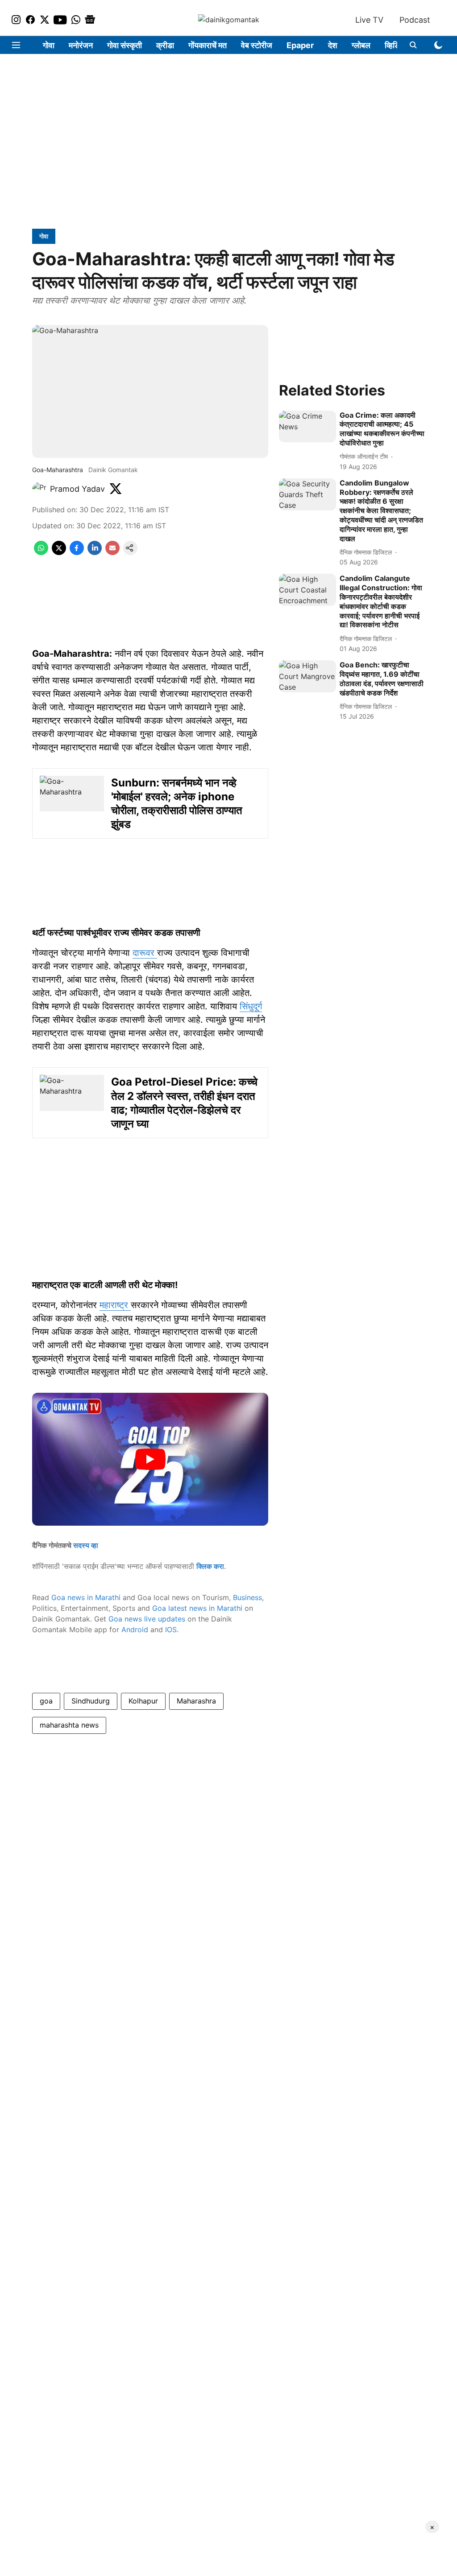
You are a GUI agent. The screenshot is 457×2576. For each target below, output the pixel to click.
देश (333, 45)
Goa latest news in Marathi (197, 1608)
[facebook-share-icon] (77, 552)
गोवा (49, 45)
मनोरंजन (81, 45)
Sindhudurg (91, 1701)
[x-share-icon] (59, 552)
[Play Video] (150, 1459)
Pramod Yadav (77, 489)
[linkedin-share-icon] (95, 552)
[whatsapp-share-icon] (41, 552)
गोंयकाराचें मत (208, 45)
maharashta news (69, 1725)
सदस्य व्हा (86, 1545)
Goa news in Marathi (86, 1597)
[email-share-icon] (112, 552)
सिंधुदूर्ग (251, 1006)
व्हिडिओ (396, 45)
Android (135, 1630)
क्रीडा (165, 45)
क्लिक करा (210, 1566)
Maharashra (196, 1701)
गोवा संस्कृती (125, 45)
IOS (171, 1630)
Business (247, 1597)
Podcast (415, 20)
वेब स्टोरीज (257, 45)
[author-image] (39, 489)
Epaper (300, 45)
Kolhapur (143, 1701)
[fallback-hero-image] (307, 427)
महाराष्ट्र (115, 1305)
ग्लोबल (361, 45)
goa (46, 1701)
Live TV (369, 20)
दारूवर (145, 953)
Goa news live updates (147, 1619)
